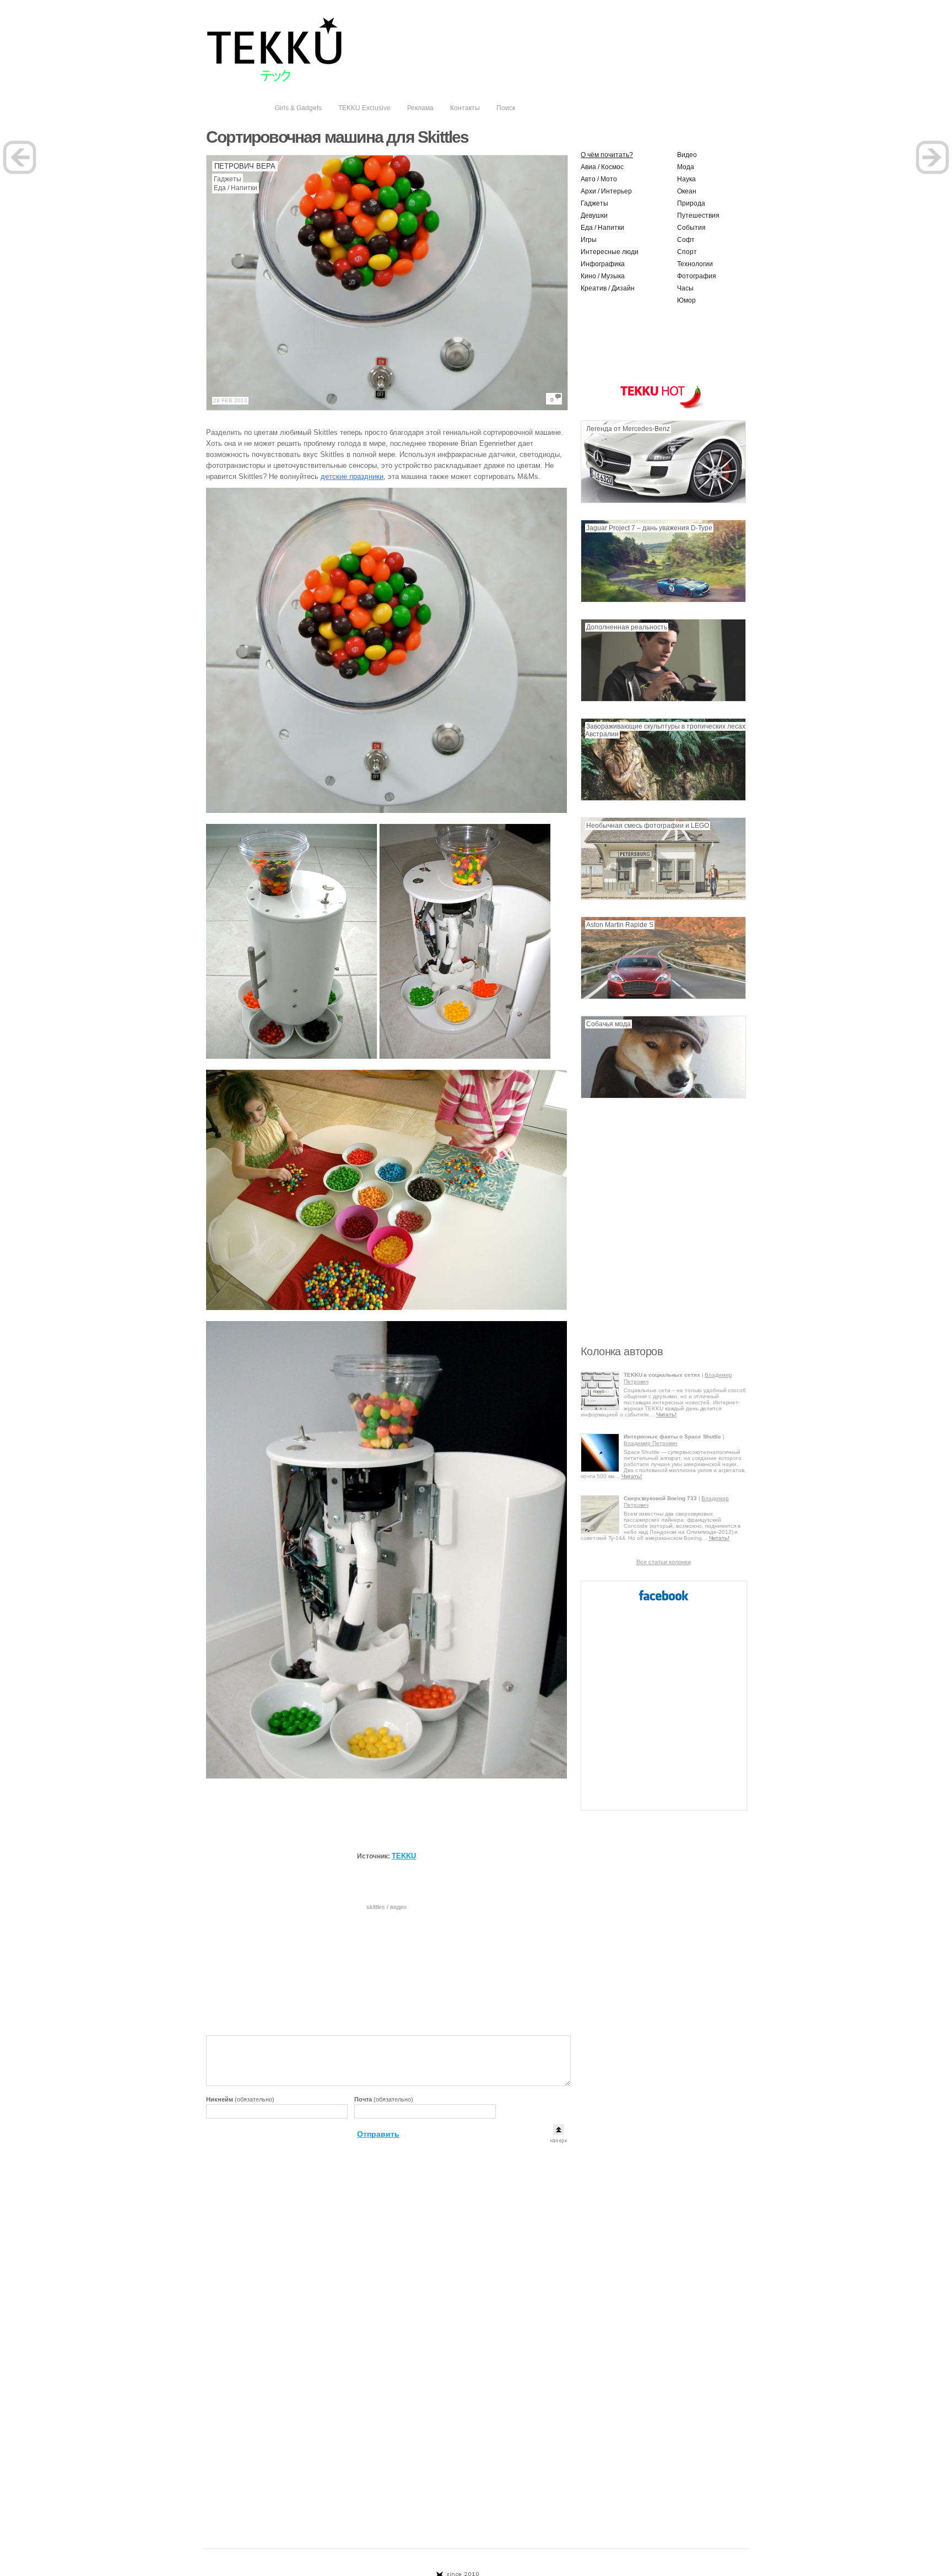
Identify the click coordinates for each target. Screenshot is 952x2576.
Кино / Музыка (603, 276)
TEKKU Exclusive (364, 108)
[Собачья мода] (663, 1096)
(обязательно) (240, 2099)
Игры (589, 240)
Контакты (465, 108)
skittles (376, 1907)
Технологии (695, 264)
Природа (691, 203)
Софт (686, 240)
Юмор (686, 300)
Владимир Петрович (650, 1443)
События (691, 228)
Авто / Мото (599, 179)
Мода (686, 167)
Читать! (666, 1414)
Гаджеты (228, 179)
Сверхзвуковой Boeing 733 (660, 1498)
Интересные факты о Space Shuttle (672, 1437)
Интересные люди (610, 252)
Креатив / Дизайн (608, 288)
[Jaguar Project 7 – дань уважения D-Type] (663, 600)
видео (398, 1907)
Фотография (697, 276)
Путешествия (698, 215)
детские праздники (352, 476)
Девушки (594, 215)
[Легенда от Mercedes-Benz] (663, 501)
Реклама (420, 108)
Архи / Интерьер (606, 191)
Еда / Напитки (236, 188)
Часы (685, 288)
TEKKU (404, 1856)
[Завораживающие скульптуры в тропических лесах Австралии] (663, 799)
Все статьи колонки (664, 1562)
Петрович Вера (245, 166)
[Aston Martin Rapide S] (663, 997)
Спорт (687, 252)
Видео (687, 155)
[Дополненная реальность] (663, 699)
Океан (687, 191)
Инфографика (603, 264)
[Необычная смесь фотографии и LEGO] (663, 898)
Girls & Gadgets (298, 108)
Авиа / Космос (602, 167)
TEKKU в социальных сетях (662, 1375)
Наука (686, 179)
